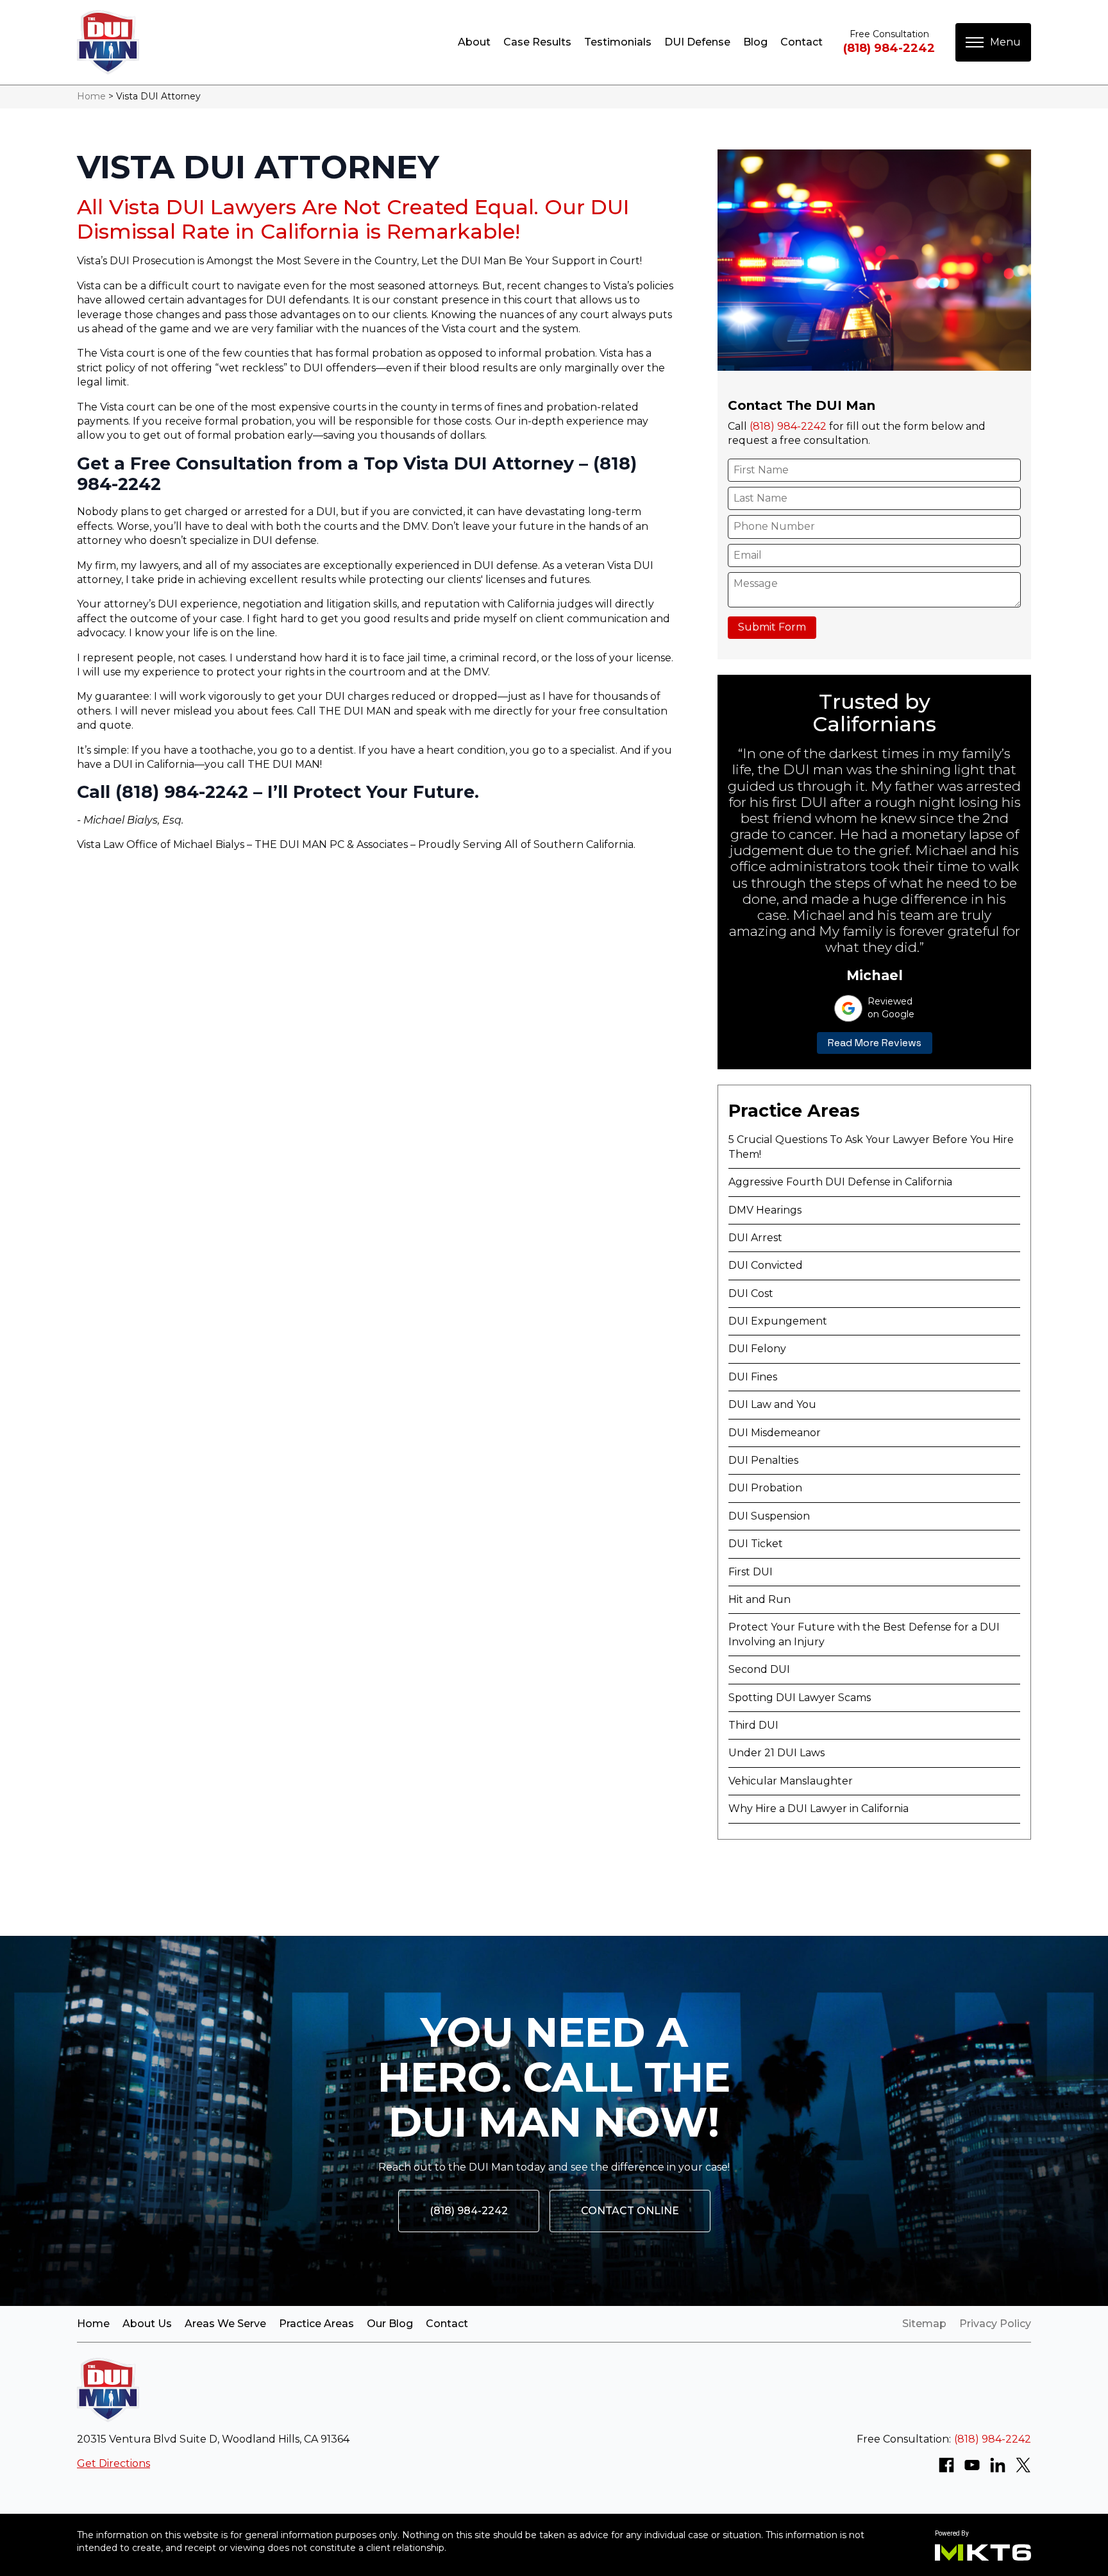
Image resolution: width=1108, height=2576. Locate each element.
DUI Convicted (766, 1265)
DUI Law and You (772, 1404)
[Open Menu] (993, 42)
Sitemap (924, 2324)
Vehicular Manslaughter (791, 1781)
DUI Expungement (778, 1321)
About (474, 42)
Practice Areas (316, 2324)
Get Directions (113, 2463)
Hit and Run (760, 1599)
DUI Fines (753, 1377)
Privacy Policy (995, 2324)
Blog (755, 42)
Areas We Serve (225, 2324)
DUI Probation (765, 1488)
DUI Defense (697, 42)
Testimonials (618, 42)
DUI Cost (751, 1293)
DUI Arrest (755, 1238)
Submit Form (772, 627)
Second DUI (759, 1669)
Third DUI (753, 1725)
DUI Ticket (756, 1544)
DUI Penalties (763, 1460)
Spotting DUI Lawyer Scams (800, 1698)
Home (91, 96)
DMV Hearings (765, 1210)
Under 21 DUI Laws (776, 1753)
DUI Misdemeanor (775, 1433)
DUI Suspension (769, 1516)
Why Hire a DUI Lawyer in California (818, 1809)
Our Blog (390, 2324)
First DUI (751, 1572)
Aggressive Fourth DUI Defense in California (840, 1182)
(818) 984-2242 (889, 48)
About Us (147, 2324)
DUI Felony (757, 1349)
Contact (802, 42)
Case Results (537, 42)
